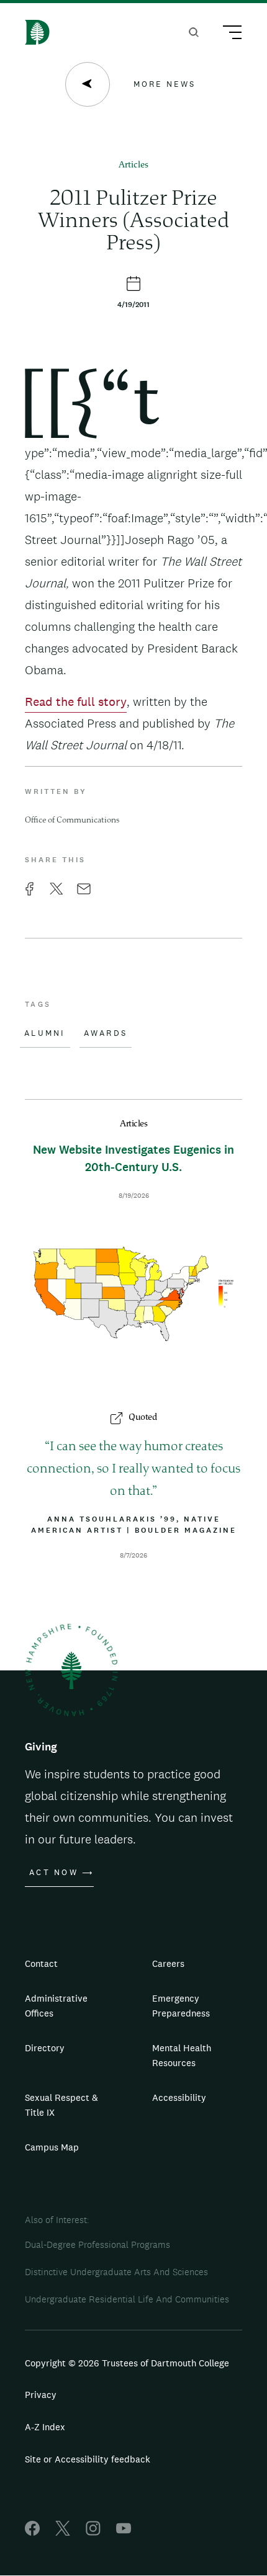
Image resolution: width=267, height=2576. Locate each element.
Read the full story (76, 702)
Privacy (41, 2395)
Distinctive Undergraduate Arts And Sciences (116, 2272)
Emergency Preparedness (181, 2006)
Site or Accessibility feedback (88, 2459)
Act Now (54, 1873)
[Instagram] (93, 2532)
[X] (63, 2532)
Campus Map (52, 2147)
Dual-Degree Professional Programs (97, 2244)
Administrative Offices (56, 2006)
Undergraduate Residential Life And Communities (127, 2299)
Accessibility (179, 2097)
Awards (106, 1033)
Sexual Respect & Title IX (61, 2105)
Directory (45, 2048)
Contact (41, 1963)
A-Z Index (45, 2427)
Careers (168, 1963)
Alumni (45, 1033)
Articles (133, 165)
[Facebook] (32, 2532)
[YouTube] (124, 2532)
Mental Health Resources (182, 2055)
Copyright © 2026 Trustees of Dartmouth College (127, 2363)
